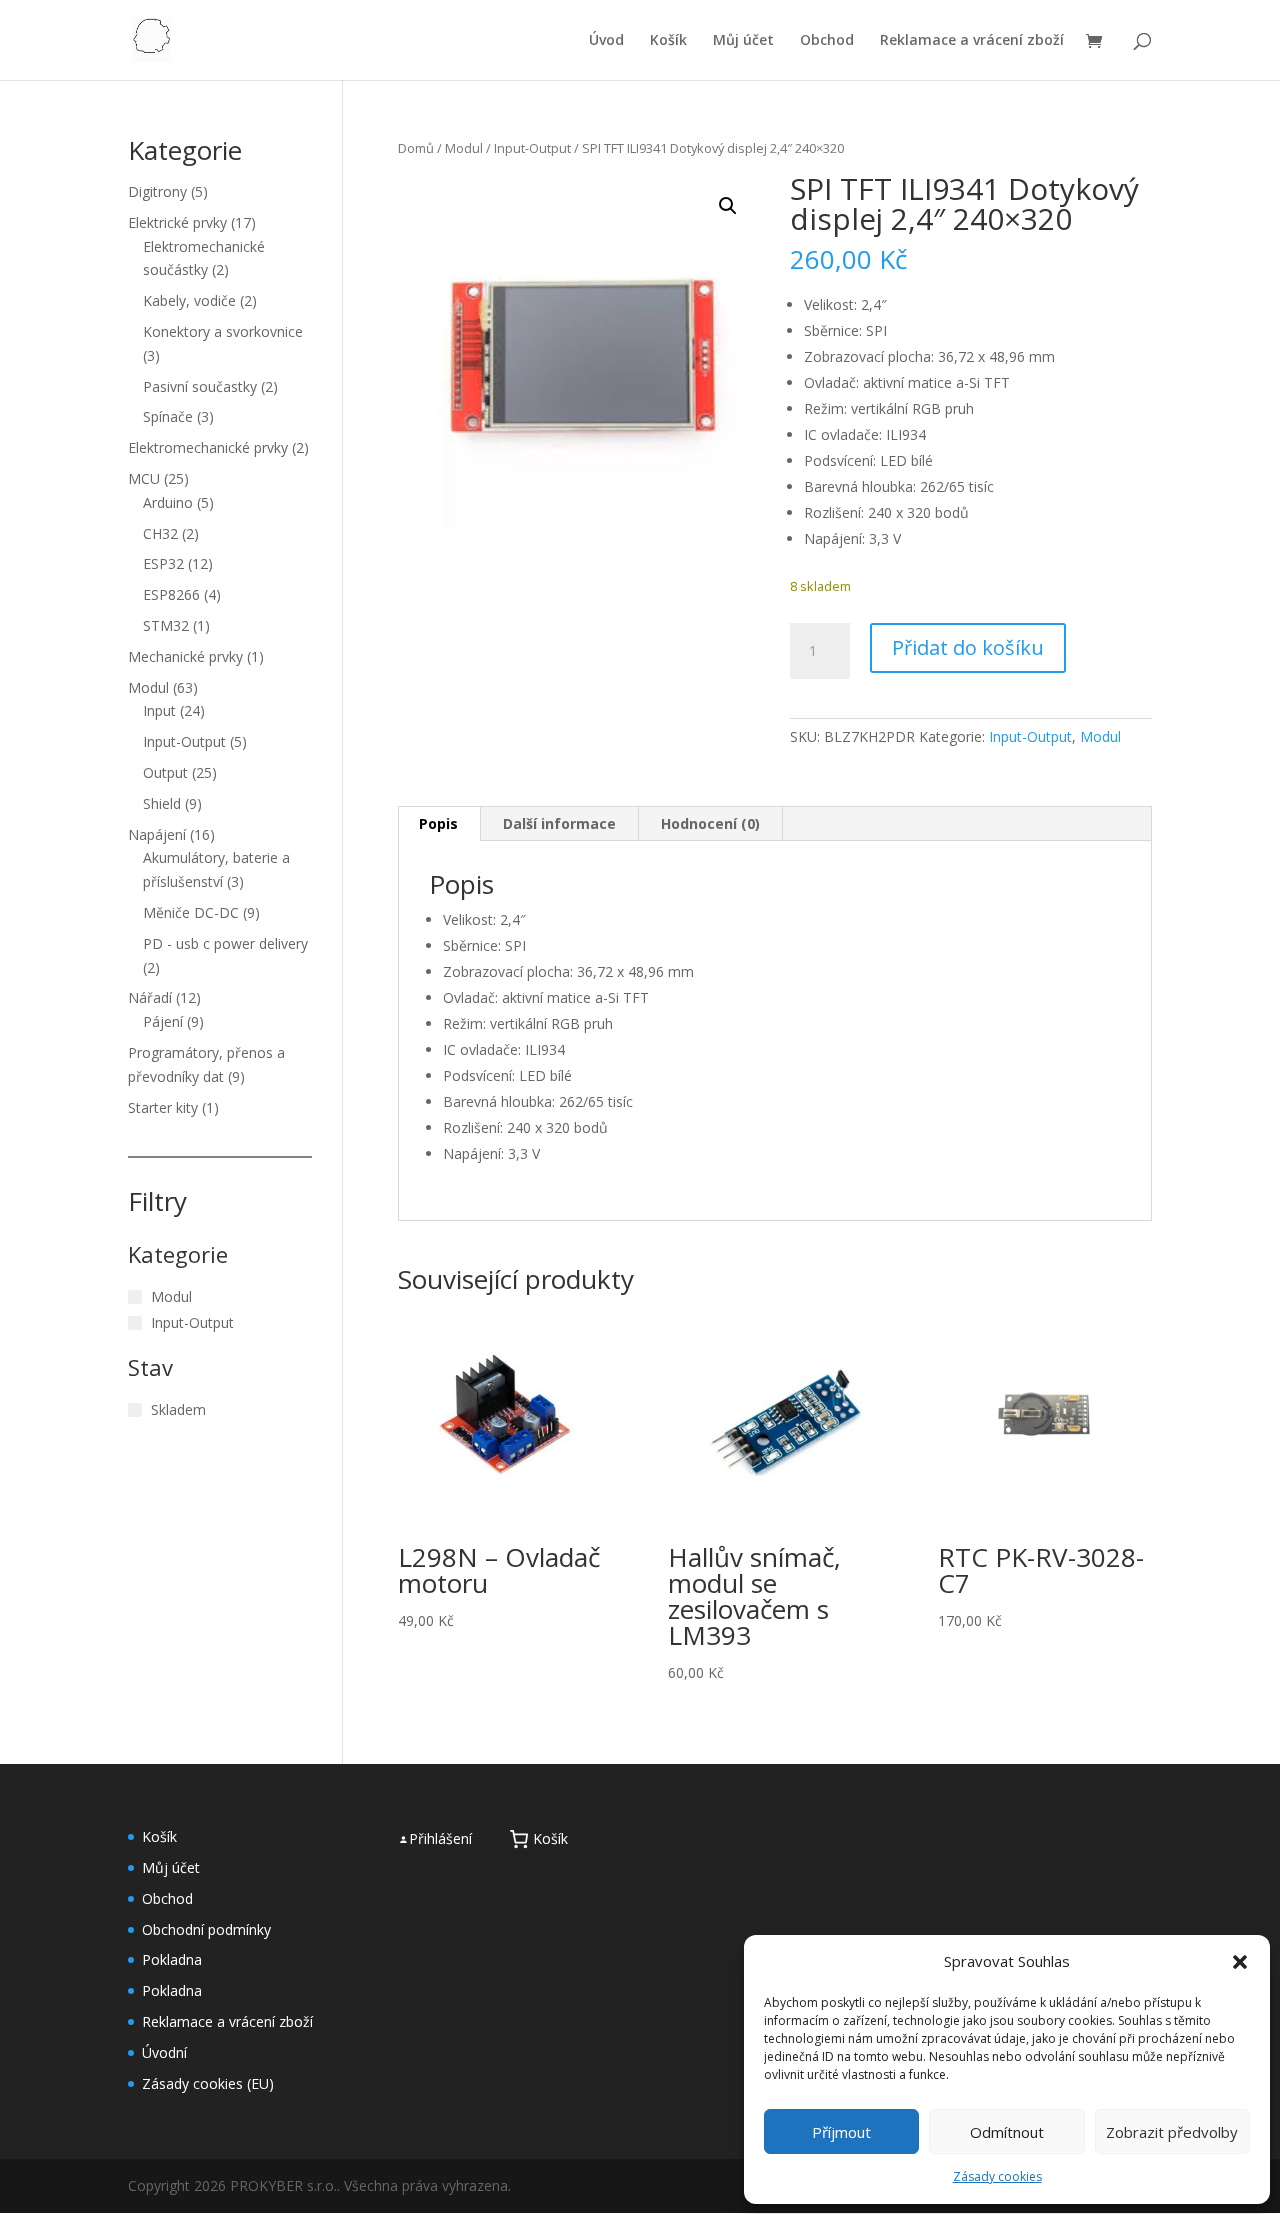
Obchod (827, 41)
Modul (464, 148)
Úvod (606, 41)
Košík (668, 41)
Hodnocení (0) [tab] (710, 823)
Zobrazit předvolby (1172, 2132)
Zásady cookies (997, 2176)
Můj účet (743, 41)
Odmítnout (1007, 2132)
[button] (1240, 1962)
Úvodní (164, 2052)
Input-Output (532, 148)
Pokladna (172, 1959)
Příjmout (841, 2132)
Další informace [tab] (559, 823)
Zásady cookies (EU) (208, 2083)
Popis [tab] (438, 823)
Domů (416, 148)
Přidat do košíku (968, 647)
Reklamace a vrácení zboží (972, 41)
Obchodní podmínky (206, 1929)
